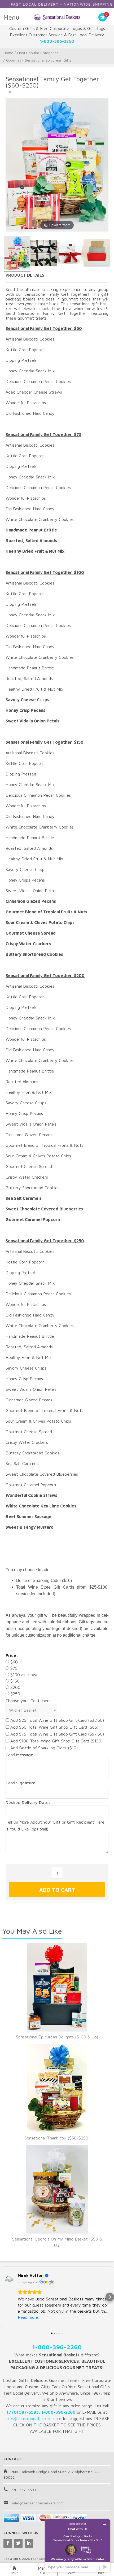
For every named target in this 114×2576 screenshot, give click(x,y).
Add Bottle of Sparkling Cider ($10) (43, 1748)
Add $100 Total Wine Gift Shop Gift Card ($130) (56, 1741)
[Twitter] (18, 2543)
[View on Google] (9, 2278)
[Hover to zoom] (57, 164)
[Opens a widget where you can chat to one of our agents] (78, 2546)
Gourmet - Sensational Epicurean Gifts (39, 60)
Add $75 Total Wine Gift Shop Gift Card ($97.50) (56, 1734)
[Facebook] (8, 2543)
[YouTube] (29, 2543)
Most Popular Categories (38, 53)
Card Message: (20, 1755)
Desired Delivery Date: (28, 1802)
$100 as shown (24, 1675)
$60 (13, 1662)
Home (8, 53)
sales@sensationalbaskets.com (37, 2503)
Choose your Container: (28, 1701)
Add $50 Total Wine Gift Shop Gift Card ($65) (54, 1727)
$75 (13, 1668)
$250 (15, 1694)
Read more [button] (28, 2317)
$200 (15, 1687)
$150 (14, 1681)
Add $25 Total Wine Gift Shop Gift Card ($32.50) (56, 1720)
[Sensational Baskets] (57, 17)
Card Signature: (21, 1783)
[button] (4, 2297)
